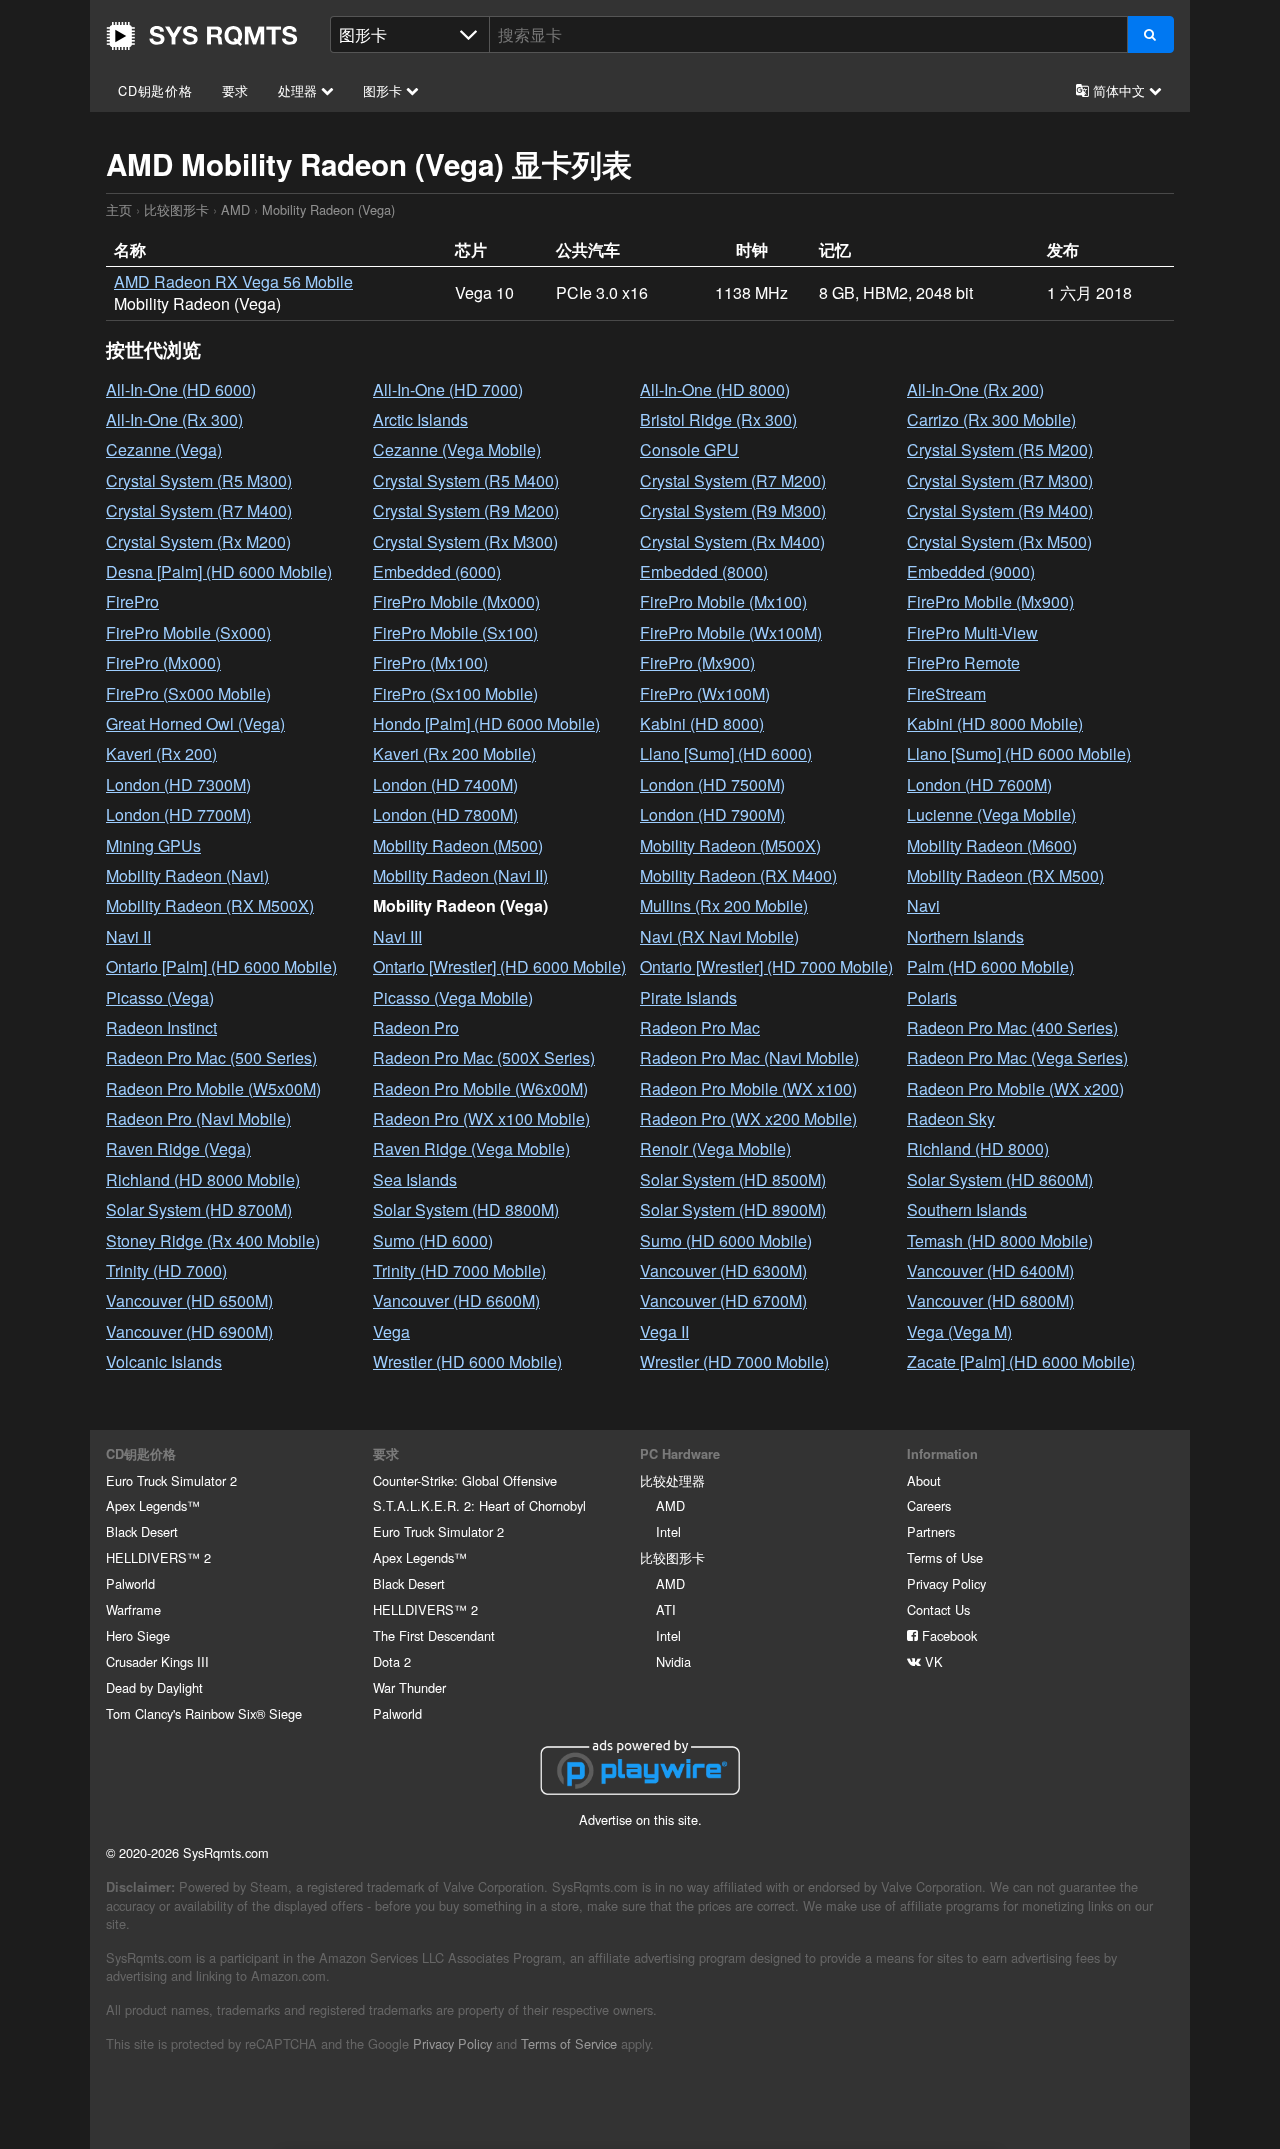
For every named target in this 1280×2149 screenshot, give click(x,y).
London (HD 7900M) (712, 814)
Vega (391, 1331)
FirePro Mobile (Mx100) (723, 601)
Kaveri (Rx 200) (161, 753)
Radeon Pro (416, 1027)
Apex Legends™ (153, 1505)
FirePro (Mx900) (697, 662)
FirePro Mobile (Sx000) (188, 632)
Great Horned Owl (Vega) (195, 723)
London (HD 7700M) (178, 814)
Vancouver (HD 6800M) (990, 1300)
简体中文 (1119, 90)
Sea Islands (415, 1179)
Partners (931, 1531)
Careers (929, 1505)
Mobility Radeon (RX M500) (1005, 875)
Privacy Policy (946, 1583)
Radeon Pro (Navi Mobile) (198, 1118)
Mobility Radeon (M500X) (730, 845)
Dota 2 (392, 1661)
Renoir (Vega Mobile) (715, 1148)
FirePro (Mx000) (163, 662)
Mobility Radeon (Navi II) (460, 875)
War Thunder (409, 1687)
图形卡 (384, 90)
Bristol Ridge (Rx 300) (718, 419)
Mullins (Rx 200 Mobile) (724, 905)
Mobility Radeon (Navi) (187, 875)
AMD (235, 209)
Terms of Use (945, 1557)
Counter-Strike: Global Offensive (465, 1480)
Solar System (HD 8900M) (733, 1209)
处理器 (299, 90)
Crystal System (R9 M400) (1000, 510)
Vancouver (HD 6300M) (723, 1270)
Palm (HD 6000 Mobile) (990, 966)
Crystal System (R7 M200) (733, 480)
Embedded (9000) (971, 571)
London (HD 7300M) (178, 784)
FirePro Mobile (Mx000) (456, 601)
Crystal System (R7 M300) (1000, 480)
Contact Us (938, 1609)
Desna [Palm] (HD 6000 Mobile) (219, 571)
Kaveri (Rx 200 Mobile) (454, 753)
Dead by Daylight (154, 1687)
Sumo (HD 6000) (433, 1240)
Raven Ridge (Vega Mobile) (471, 1148)
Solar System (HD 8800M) (466, 1209)
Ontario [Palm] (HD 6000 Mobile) (221, 966)
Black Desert (142, 1531)
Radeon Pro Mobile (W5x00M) (213, 1088)
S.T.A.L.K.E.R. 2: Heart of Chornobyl (479, 1505)
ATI (666, 1609)
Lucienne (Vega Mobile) (991, 814)
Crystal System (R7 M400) (199, 510)
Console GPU (689, 449)
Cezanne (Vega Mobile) (457, 449)
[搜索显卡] (1150, 34)
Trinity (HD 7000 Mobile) (459, 1270)
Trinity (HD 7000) (166, 1270)
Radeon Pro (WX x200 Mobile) (748, 1118)
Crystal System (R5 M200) (1000, 449)
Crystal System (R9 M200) (466, 510)
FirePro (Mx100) (430, 662)
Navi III (397, 936)
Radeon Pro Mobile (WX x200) (1015, 1088)
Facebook (947, 1635)
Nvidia (673, 1661)
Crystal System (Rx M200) (198, 541)
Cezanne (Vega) (164, 449)
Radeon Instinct (161, 1027)
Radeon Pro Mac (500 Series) (211, 1057)
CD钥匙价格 (155, 90)
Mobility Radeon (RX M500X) (210, 905)
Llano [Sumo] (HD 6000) (726, 753)
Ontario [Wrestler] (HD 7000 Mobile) (766, 966)
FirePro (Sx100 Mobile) (455, 693)
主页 (202, 36)
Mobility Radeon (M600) (992, 845)
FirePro (132, 601)
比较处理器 (672, 1480)
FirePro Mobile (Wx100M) (731, 632)
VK (932, 1661)
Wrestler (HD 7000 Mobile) (734, 1361)
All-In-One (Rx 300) (174, 419)
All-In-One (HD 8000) (715, 389)
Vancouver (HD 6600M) (456, 1300)
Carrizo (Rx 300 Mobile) (991, 419)
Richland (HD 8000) (978, 1148)
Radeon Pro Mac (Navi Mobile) (749, 1057)
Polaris (932, 997)
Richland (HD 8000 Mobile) (203, 1179)
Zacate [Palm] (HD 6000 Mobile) (1021, 1361)
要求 (236, 90)
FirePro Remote (963, 662)
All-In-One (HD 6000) (181, 389)
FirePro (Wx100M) (705, 693)
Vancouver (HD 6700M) (723, 1300)
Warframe (133, 1609)
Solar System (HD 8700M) (199, 1209)
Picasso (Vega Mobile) (453, 997)
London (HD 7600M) (979, 784)
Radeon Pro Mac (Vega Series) (1017, 1057)
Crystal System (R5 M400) (466, 480)
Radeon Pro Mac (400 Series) (1012, 1027)
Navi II (128, 936)
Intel (668, 1531)
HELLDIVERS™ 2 (158, 1557)
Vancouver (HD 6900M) (189, 1331)
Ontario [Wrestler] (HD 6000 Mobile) (499, 966)
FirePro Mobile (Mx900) (990, 601)
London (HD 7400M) (445, 784)
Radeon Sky (951, 1118)
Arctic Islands (420, 419)
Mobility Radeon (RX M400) (738, 875)
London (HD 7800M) (445, 814)
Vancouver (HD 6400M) (990, 1270)
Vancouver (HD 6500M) (189, 1300)
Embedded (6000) (437, 571)
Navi (923, 905)
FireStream (946, 693)
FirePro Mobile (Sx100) (455, 632)
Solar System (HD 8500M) (733, 1179)
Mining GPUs (153, 845)
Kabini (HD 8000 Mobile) (995, 723)
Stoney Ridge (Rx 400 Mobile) (213, 1240)
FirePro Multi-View (972, 632)
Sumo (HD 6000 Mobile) (726, 1240)
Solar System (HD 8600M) (1000, 1179)
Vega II (664, 1331)
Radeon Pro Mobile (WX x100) (748, 1088)
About (924, 1480)
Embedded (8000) (704, 571)
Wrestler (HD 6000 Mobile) (467, 1361)
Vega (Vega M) (959, 1331)
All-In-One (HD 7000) (448, 389)
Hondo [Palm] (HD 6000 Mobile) (486, 723)
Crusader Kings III (157, 1661)
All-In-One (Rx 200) (975, 389)
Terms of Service (569, 2043)
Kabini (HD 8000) (702, 723)
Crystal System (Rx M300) (465, 541)
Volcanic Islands (164, 1361)
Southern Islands (967, 1209)
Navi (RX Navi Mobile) (719, 936)
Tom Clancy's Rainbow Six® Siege (204, 1713)
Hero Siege (138, 1635)
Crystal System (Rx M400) (732, 541)
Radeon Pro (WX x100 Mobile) (481, 1118)
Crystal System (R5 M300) (199, 480)
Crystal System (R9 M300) (733, 510)
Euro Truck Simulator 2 (171, 1480)
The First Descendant (434, 1635)
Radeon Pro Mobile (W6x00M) (480, 1088)
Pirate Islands (688, 997)
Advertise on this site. (640, 1819)
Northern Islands (965, 936)
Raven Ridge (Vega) (178, 1148)
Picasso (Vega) (160, 997)
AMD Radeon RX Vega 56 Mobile (233, 281)
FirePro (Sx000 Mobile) (188, 693)
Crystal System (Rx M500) (999, 541)
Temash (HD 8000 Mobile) (1000, 1240)
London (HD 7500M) (712, 784)
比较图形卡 (176, 209)
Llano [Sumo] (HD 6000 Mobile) (1019, 753)
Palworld (130, 1583)
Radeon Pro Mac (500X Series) (484, 1057)
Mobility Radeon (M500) (458, 845)
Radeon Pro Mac (700, 1027)
